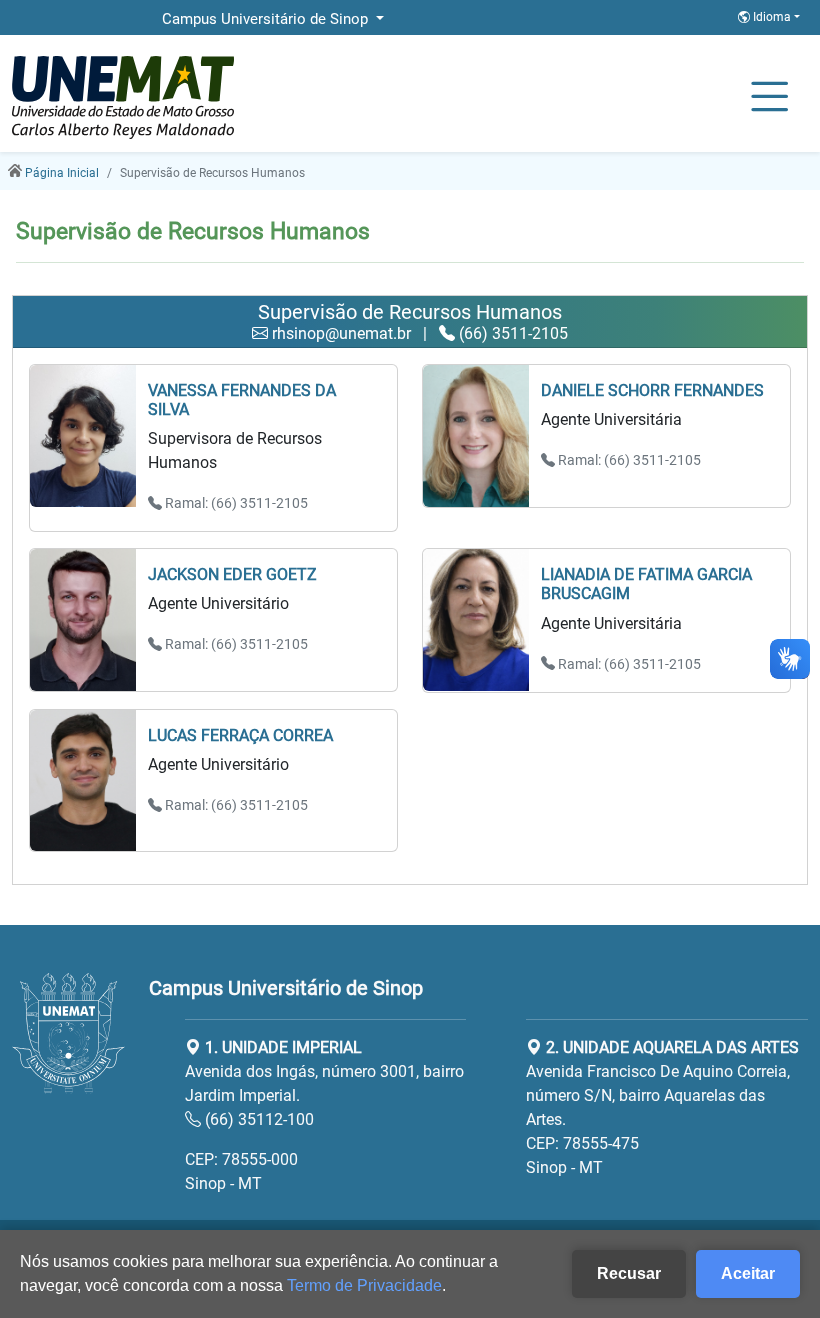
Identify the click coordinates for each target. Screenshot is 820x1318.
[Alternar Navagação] (769, 98)
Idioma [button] (772, 17)
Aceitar (748, 1273)
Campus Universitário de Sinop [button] (267, 19)
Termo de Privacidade (364, 1285)
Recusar (629, 1273)
